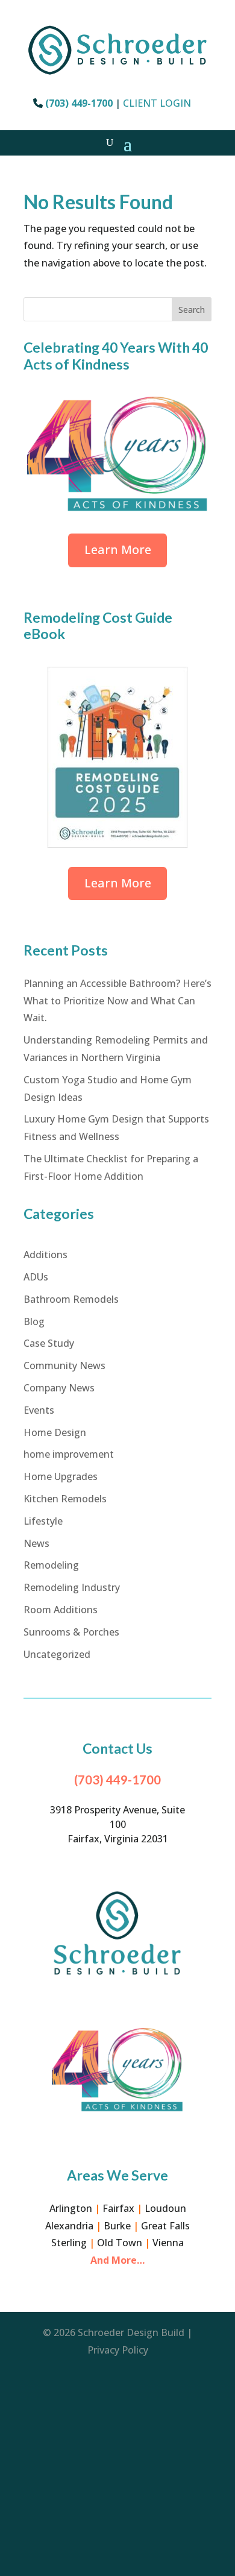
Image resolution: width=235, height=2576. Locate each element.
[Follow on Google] (117, 2435)
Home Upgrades (61, 1476)
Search (192, 310)
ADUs (36, 1277)
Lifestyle (43, 1521)
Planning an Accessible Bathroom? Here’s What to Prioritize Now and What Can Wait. (117, 1001)
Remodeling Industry (72, 1587)
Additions (45, 1255)
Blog (34, 1321)
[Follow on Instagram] (117, 2411)
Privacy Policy (118, 2350)
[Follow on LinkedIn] (117, 2483)
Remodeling (51, 1565)
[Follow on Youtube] (117, 2507)
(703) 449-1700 (79, 103)
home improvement (69, 1454)
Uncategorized (57, 1654)
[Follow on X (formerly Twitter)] (117, 2556)
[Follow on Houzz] (117, 2459)
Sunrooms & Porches (71, 1632)
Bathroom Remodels (71, 1299)
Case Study (49, 1343)
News (36, 1543)
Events (39, 1410)
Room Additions (61, 1610)
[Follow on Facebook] (117, 2387)
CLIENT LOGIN (157, 103)
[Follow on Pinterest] (117, 2531)
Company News (59, 1388)
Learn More (118, 550)
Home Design (55, 1432)
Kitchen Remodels (65, 1499)
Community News (64, 1365)
